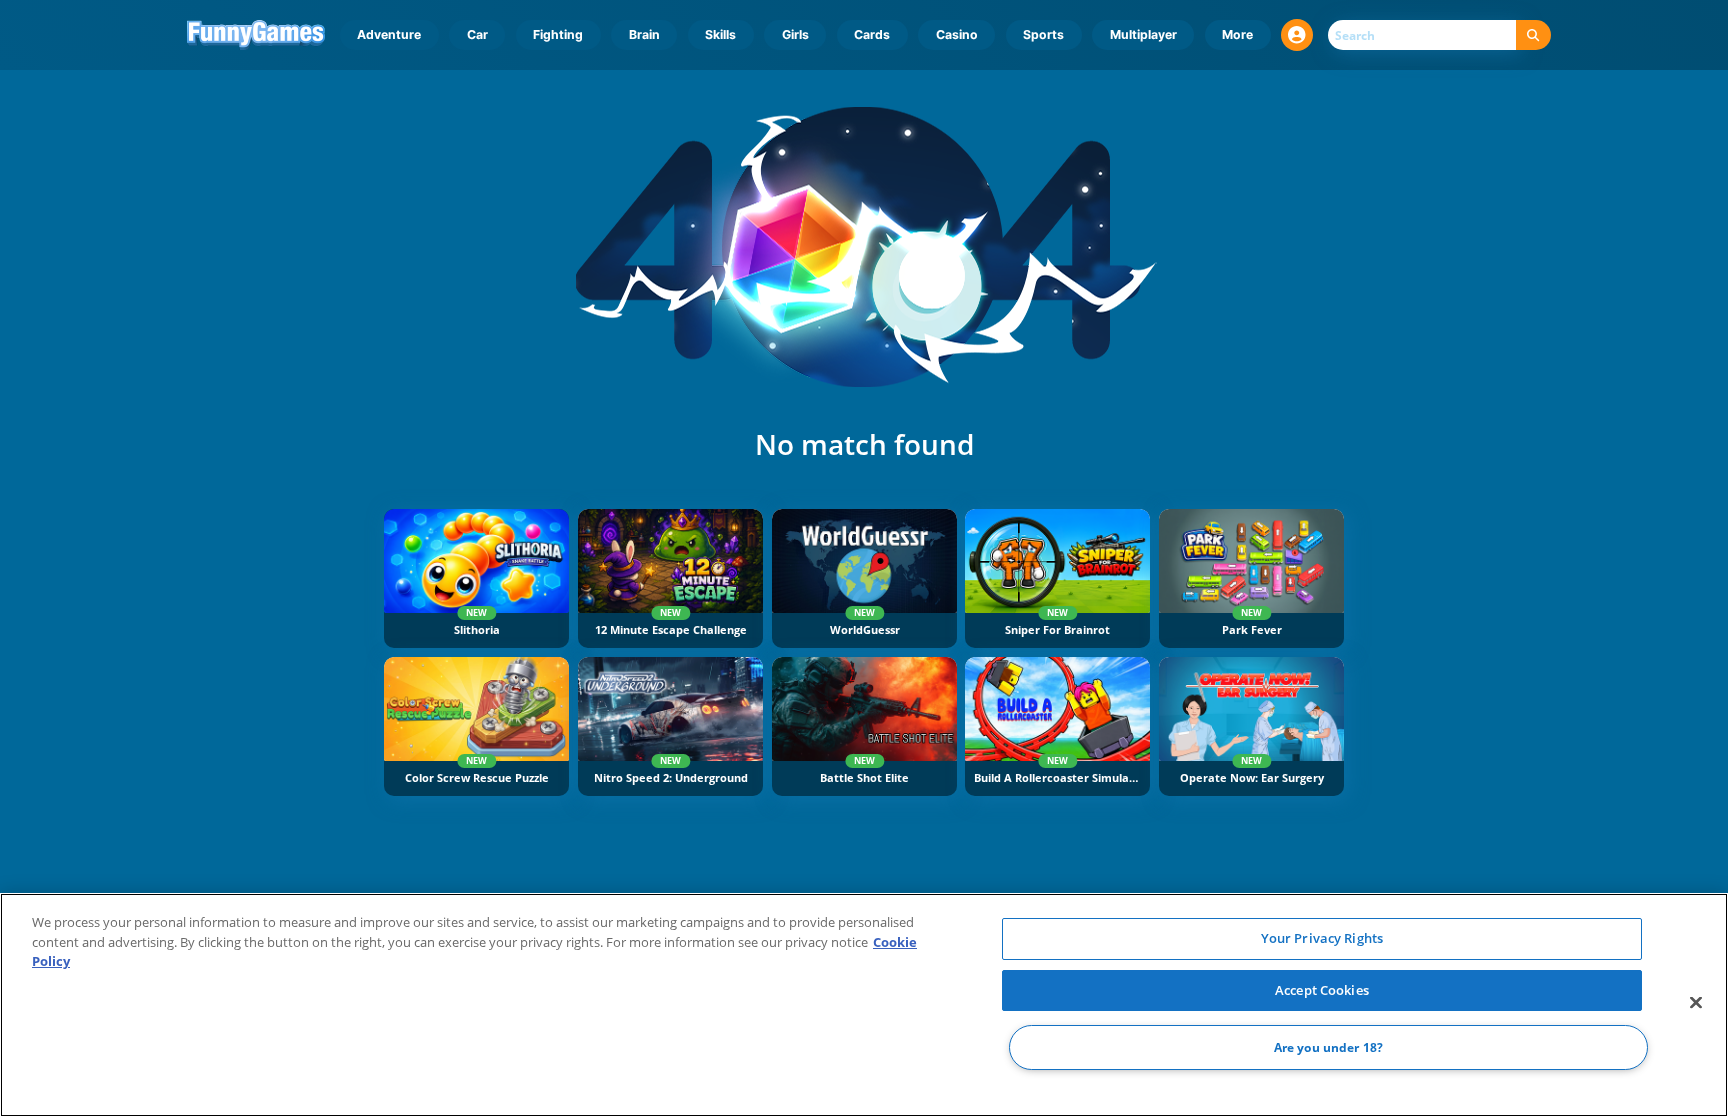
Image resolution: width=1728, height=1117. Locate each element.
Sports (1043, 34)
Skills (720, 34)
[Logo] (256, 35)
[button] (1297, 35)
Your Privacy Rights (1322, 938)
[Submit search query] (1533, 35)
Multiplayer (1143, 34)
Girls (795, 34)
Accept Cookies (1322, 990)
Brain (644, 34)
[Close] (1696, 1003)
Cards (872, 34)
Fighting (558, 34)
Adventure (389, 34)
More (1237, 34)
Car (477, 34)
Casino (957, 34)
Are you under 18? (1328, 1047)
